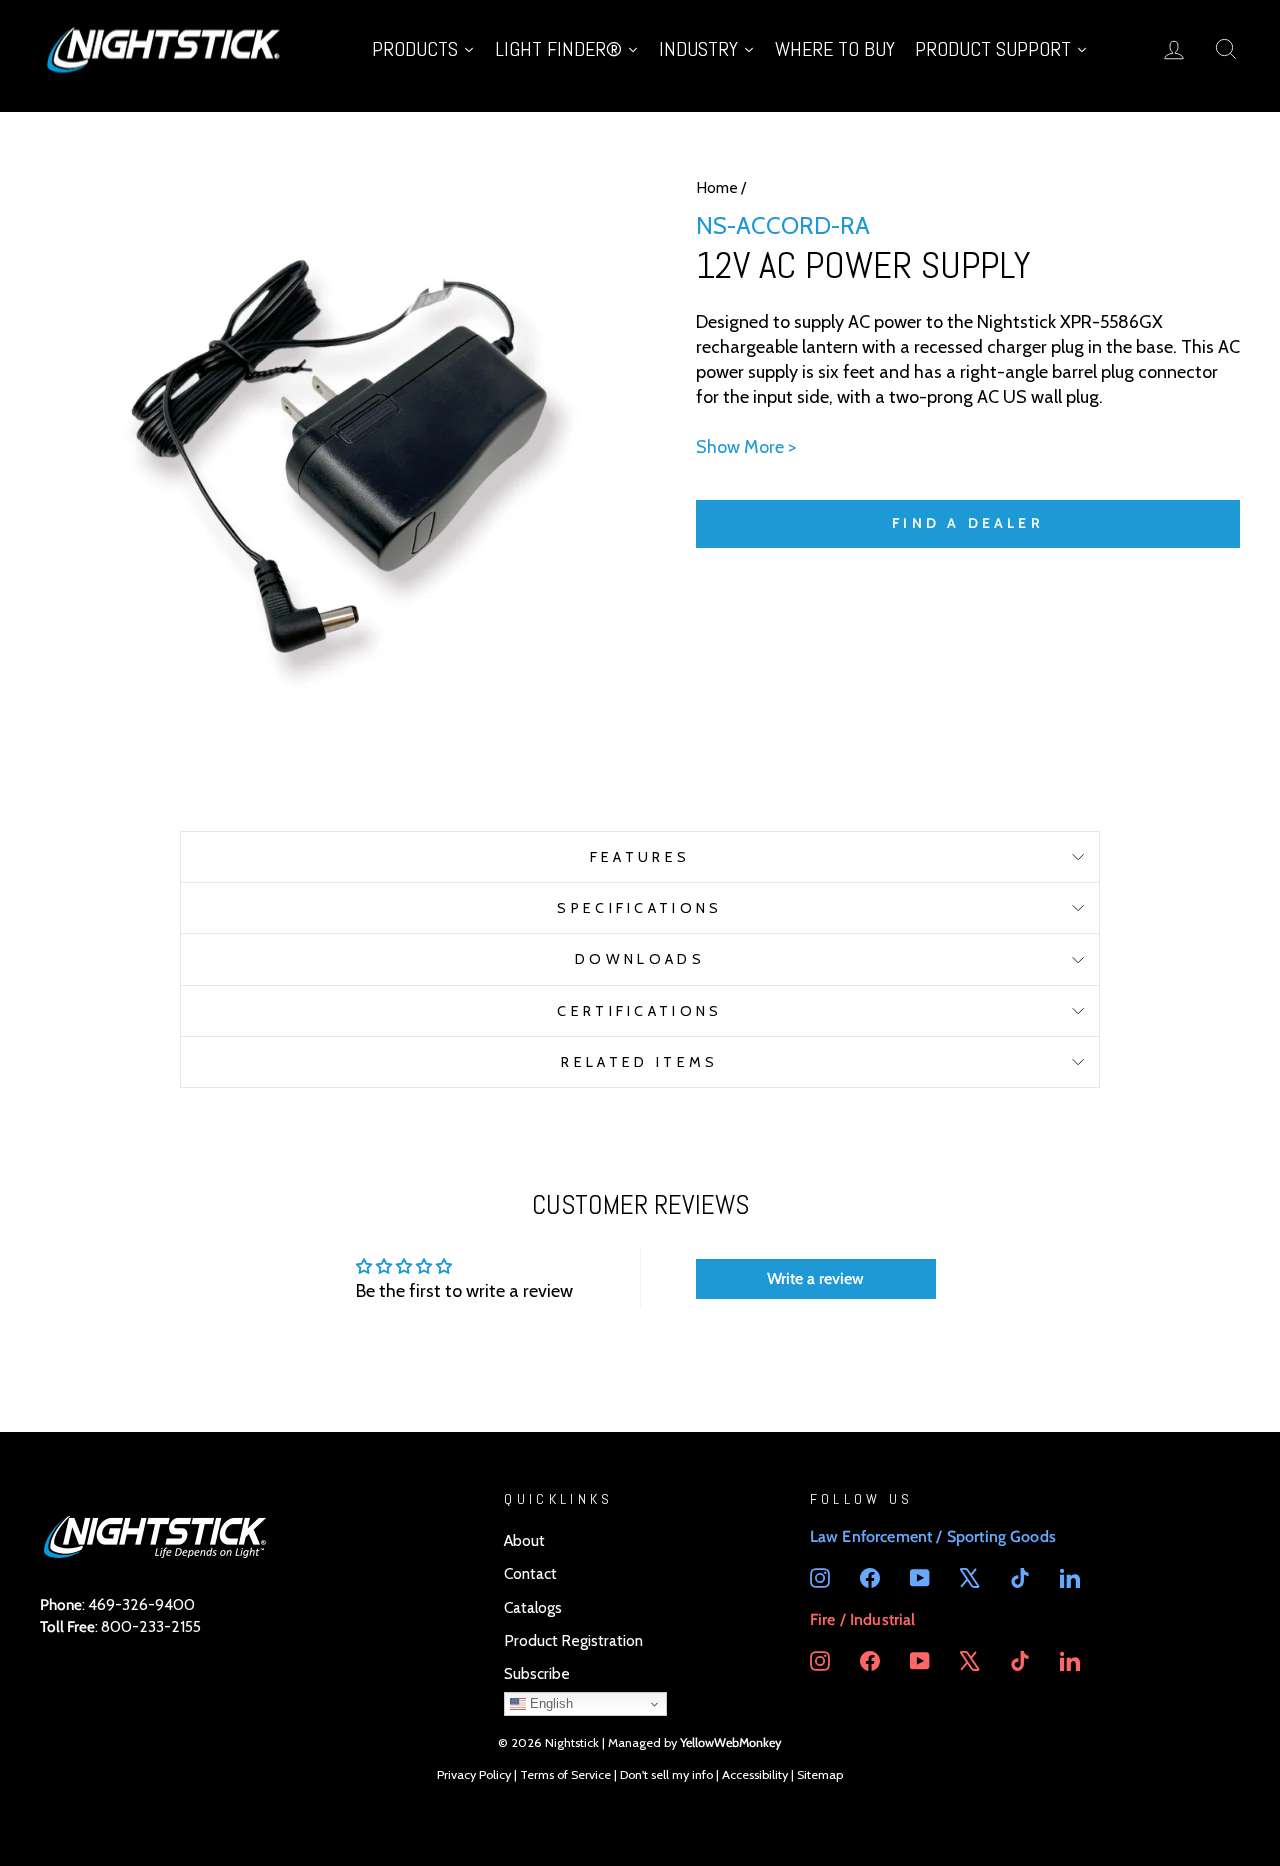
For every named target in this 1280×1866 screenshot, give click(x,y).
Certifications (639, 1011)
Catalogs (533, 1607)
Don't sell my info (666, 1774)
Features (640, 857)
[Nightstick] (165, 48)
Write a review (815, 1278)
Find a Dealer (968, 523)
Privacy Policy (474, 1774)
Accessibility (755, 1774)
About (524, 1540)
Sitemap (820, 1774)
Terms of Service (565, 1774)
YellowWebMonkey (731, 1742)
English (549, 1703)
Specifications (639, 908)
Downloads (640, 959)
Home (717, 187)
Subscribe (537, 1673)
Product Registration (573, 1640)
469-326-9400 (141, 1604)
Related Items (639, 1062)
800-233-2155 (151, 1626)
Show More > (746, 447)
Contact (530, 1573)
